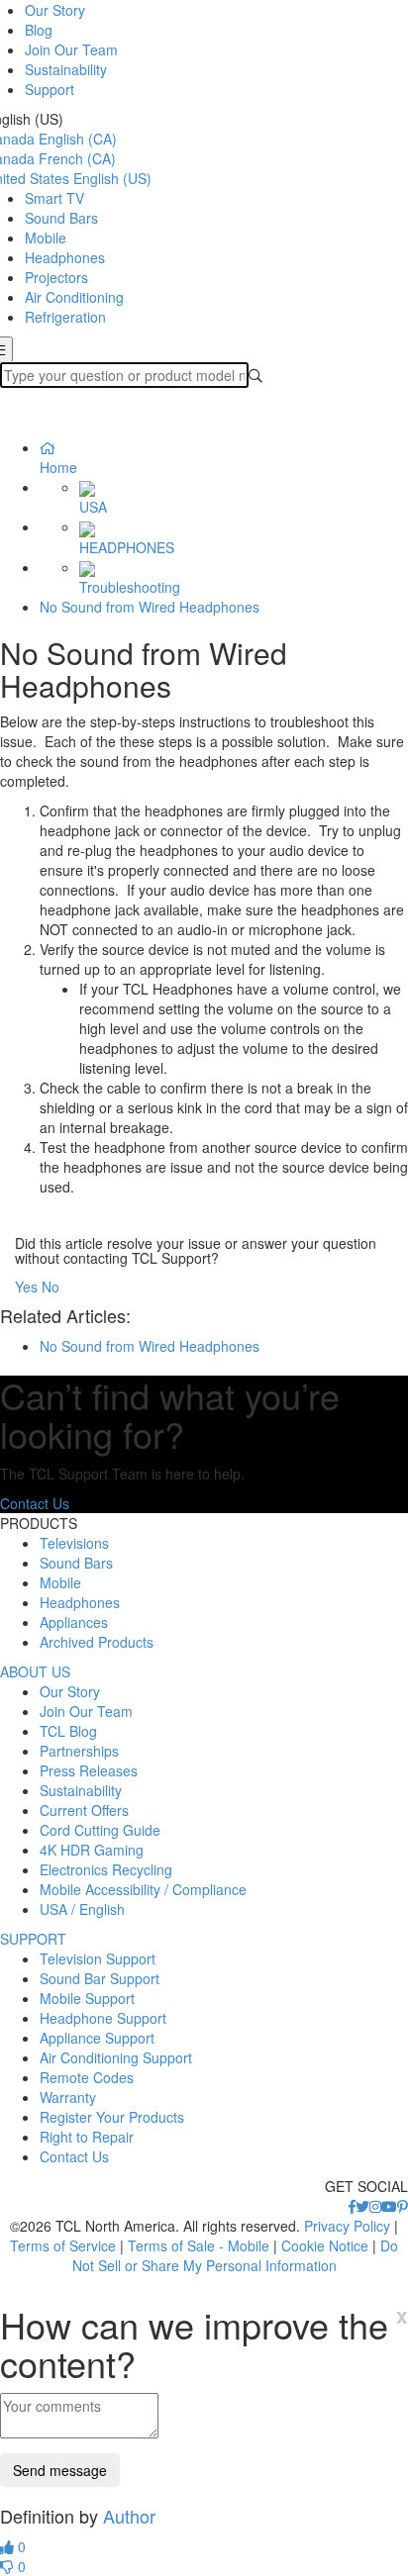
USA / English (82, 1909)
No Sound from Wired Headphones (150, 607)
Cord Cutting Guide (100, 1830)
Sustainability (66, 69)
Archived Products (97, 1642)
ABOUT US (35, 1671)
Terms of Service (63, 2245)
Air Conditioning (74, 297)
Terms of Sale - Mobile (199, 2245)
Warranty (68, 2097)
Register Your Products (112, 2117)
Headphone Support (103, 2018)
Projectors (56, 277)
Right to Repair (87, 2137)
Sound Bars (61, 218)
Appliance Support (97, 2038)
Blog (39, 30)
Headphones (65, 257)
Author (129, 2516)
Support (50, 89)
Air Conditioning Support (116, 2057)
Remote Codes (87, 2077)
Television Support (98, 1958)
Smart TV (54, 198)
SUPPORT (33, 1939)
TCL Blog (68, 1731)
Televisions (74, 1543)
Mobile (46, 238)
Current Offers (84, 1810)
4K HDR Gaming (92, 1850)
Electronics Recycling (106, 1869)
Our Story (55, 10)
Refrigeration (65, 317)
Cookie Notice (325, 2245)
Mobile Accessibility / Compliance (143, 1889)
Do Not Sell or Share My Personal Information (236, 2255)
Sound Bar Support (100, 1978)
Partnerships (79, 1751)
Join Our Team (71, 49)
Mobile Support (87, 1998)
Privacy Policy (347, 2226)
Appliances (74, 1622)
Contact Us (35, 1503)
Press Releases (89, 1770)
